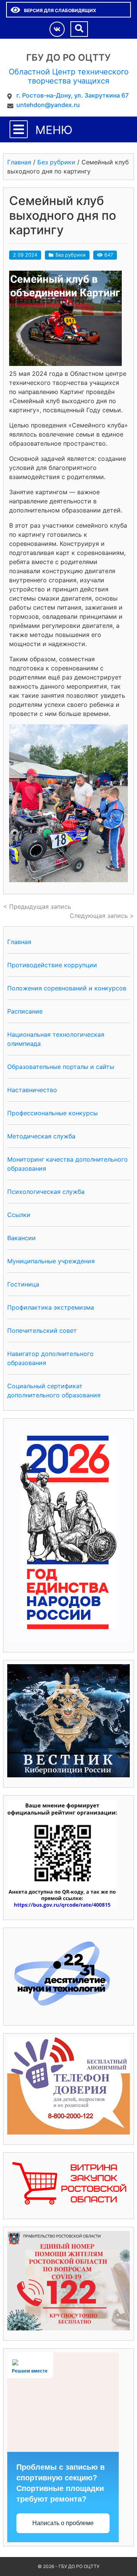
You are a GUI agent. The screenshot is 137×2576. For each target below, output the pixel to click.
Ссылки (19, 1215)
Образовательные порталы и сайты (61, 1067)
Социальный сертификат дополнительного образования (54, 1390)
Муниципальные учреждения (51, 1261)
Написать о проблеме (63, 2523)
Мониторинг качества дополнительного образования (68, 1164)
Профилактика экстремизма (51, 1307)
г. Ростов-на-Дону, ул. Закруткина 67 (72, 95)
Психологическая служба (46, 1192)
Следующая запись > (102, 916)
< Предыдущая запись (37, 906)
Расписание (25, 1011)
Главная (19, 942)
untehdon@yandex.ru (48, 105)
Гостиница (23, 1284)
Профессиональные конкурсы (53, 1113)
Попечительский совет (42, 1331)
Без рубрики (71, 255)
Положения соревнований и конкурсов (67, 988)
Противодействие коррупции (52, 965)
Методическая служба (41, 1136)
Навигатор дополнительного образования (50, 1358)
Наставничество (32, 1090)
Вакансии (22, 1238)
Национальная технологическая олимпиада (56, 1039)
